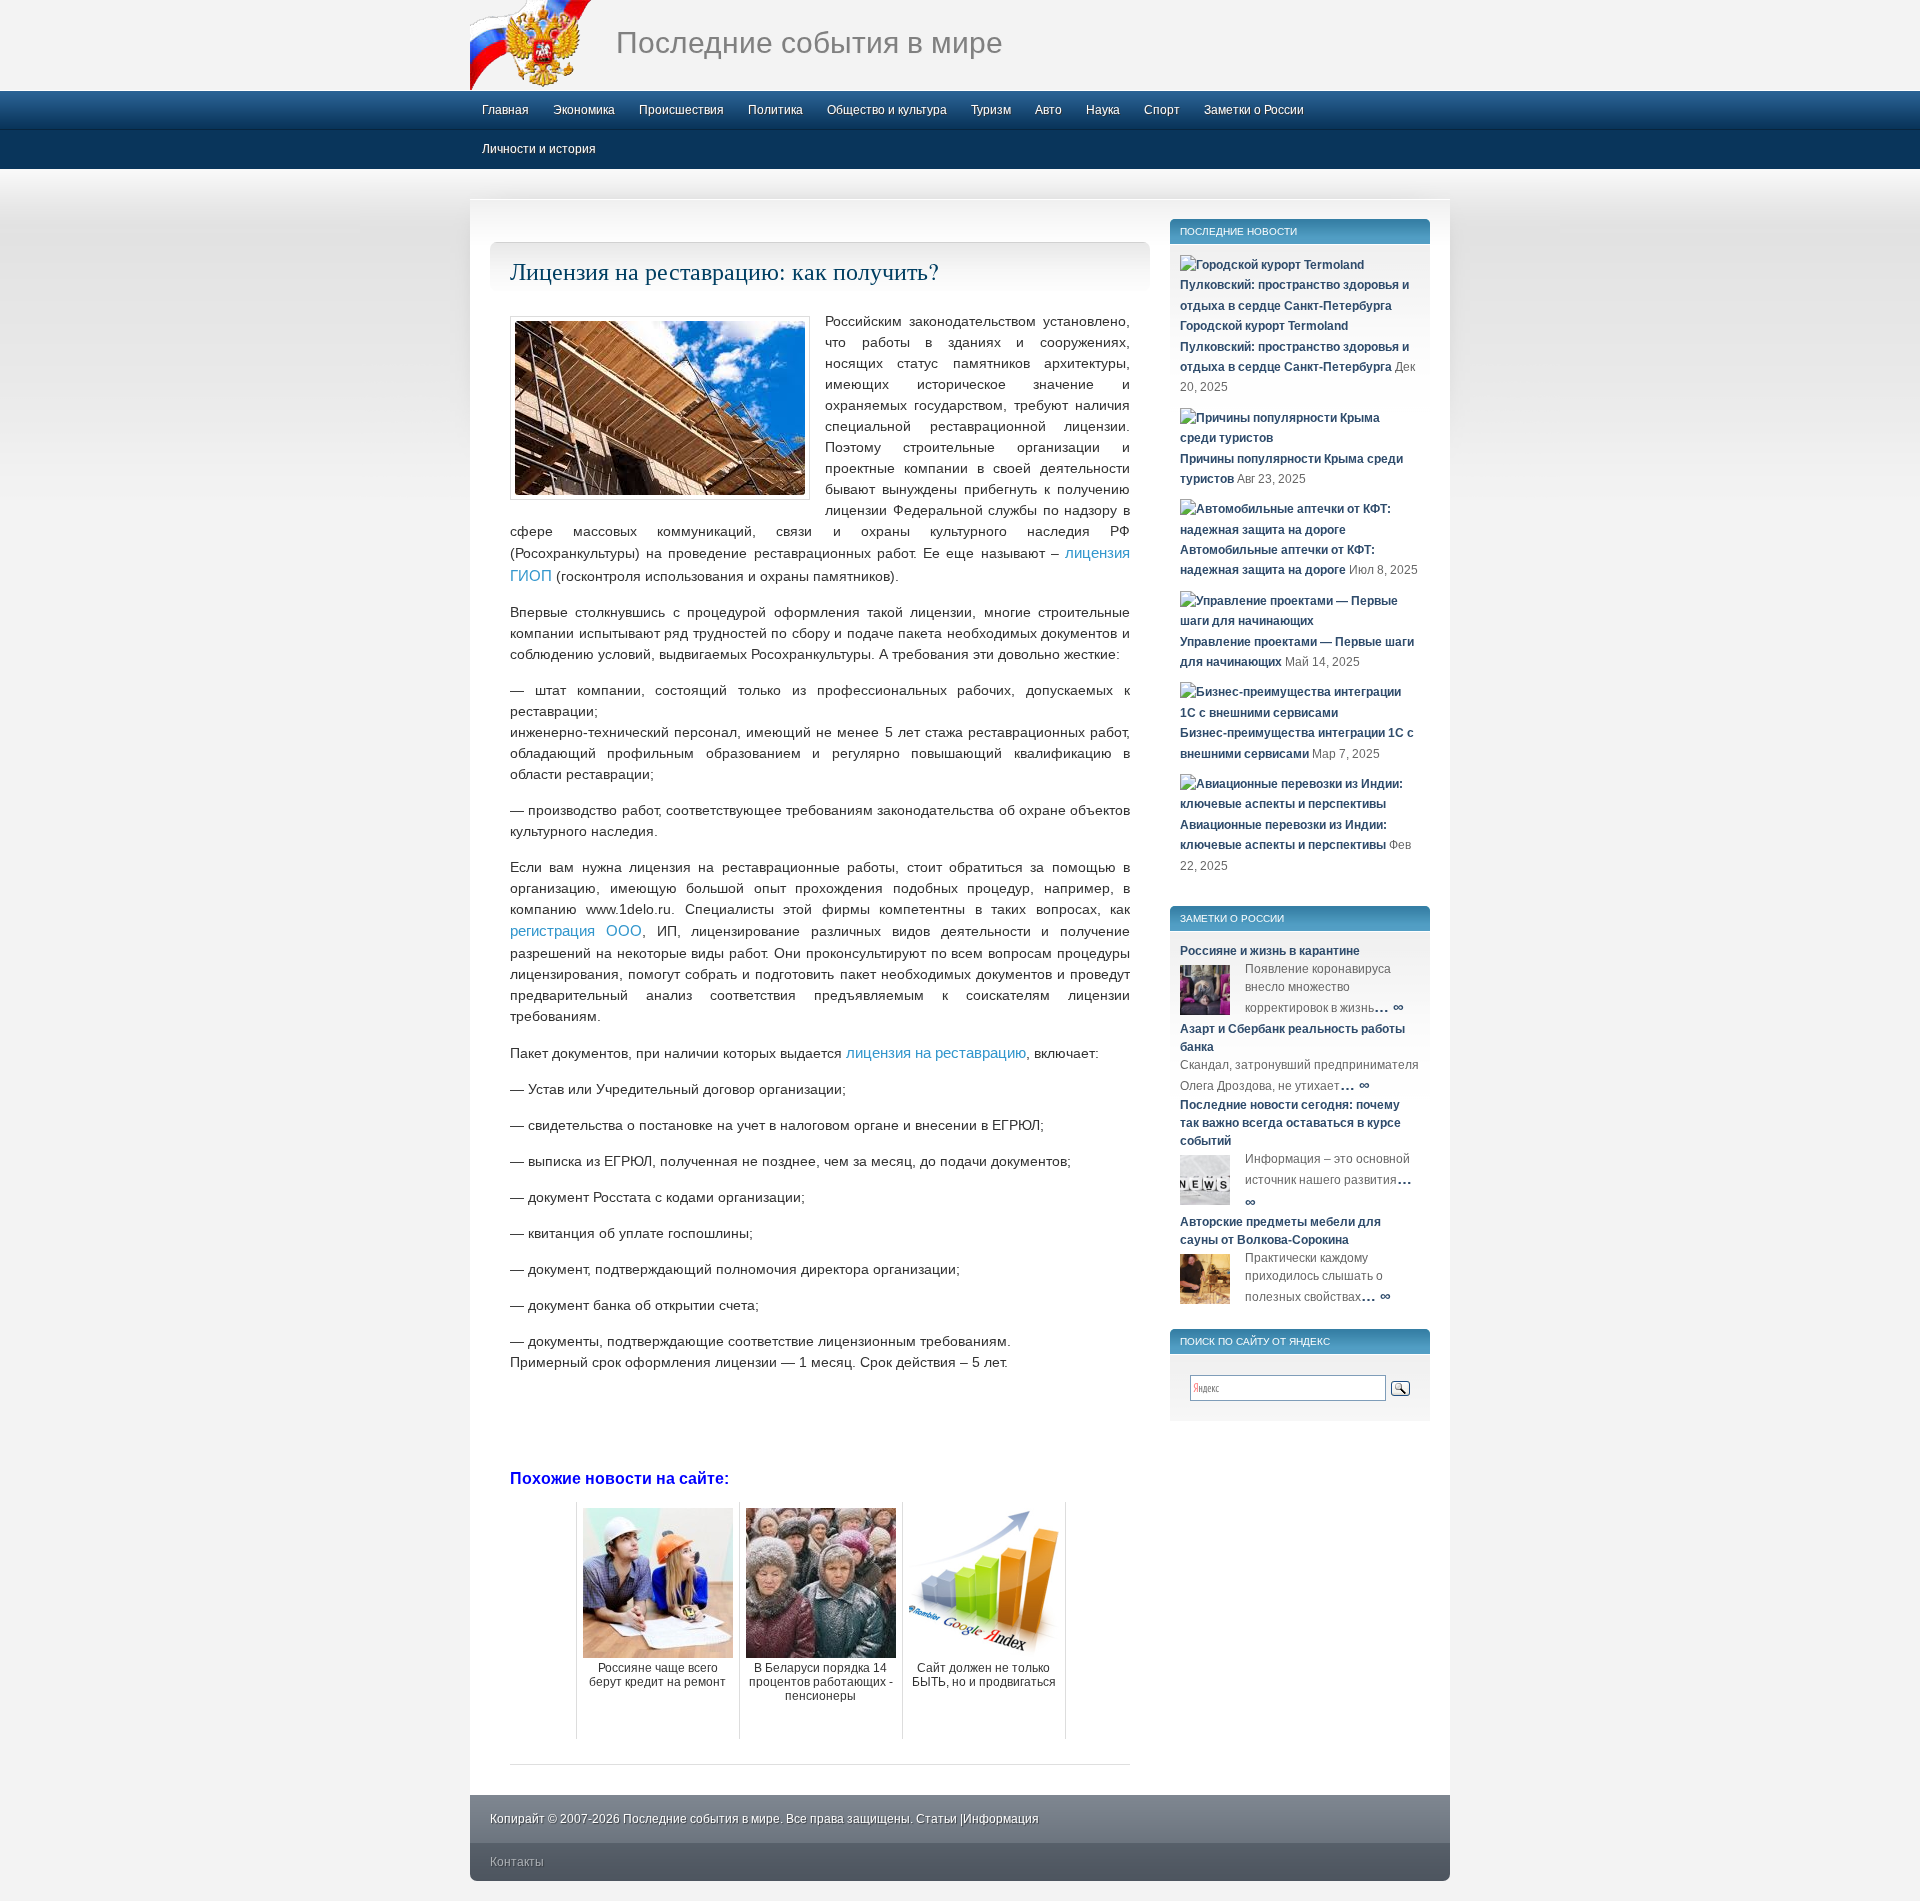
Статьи (936, 1819)
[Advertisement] (820, 1418)
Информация (1001, 1819)
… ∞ (1389, 1006)
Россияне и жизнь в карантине (1270, 951)
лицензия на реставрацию (936, 1052)
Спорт (1162, 110)
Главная (505, 110)
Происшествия (681, 110)
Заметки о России (1254, 110)
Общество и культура (887, 110)
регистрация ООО (576, 930)
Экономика (584, 110)
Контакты (517, 1862)
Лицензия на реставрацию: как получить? (724, 271)
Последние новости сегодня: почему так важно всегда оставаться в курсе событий (1290, 1123)
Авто (1048, 110)
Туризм (991, 110)
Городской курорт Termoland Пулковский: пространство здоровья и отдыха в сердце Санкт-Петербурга (1294, 346)
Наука (1103, 110)
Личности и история (539, 149)
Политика (775, 110)
